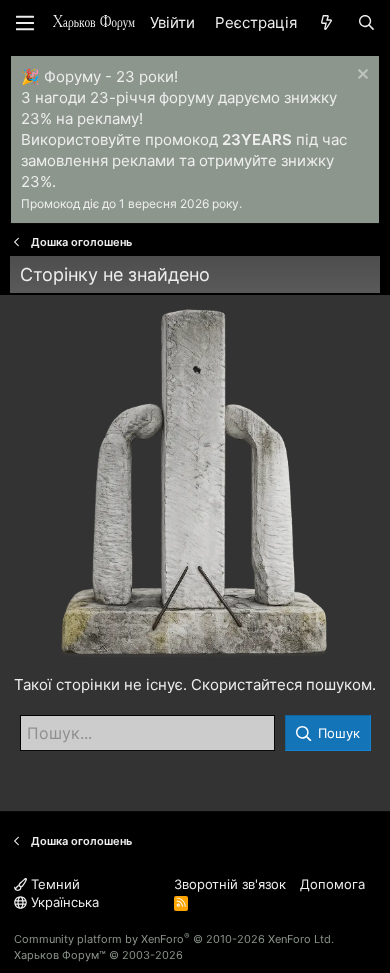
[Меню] (25, 23)
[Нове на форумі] (326, 22)
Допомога (332, 884)
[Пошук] (366, 22)
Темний (53, 884)
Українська (63, 902)
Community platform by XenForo (174, 939)
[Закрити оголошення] (360, 76)
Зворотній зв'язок (230, 884)
